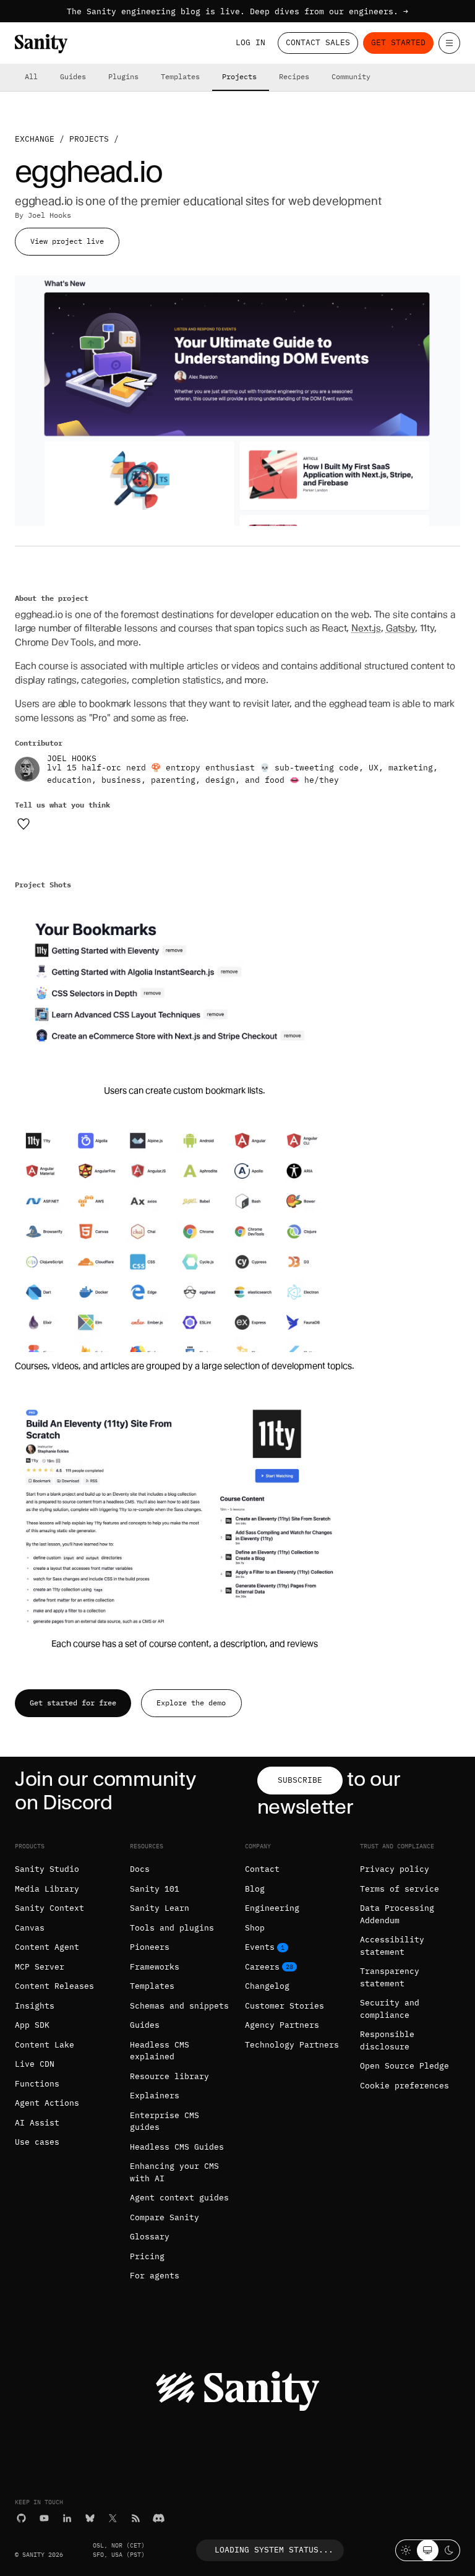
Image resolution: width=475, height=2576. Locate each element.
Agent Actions (47, 2103)
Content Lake (45, 2045)
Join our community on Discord (105, 1790)
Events (260, 1947)
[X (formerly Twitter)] (113, 2518)
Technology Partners (292, 2045)
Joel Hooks (49, 215)
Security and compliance (390, 2009)
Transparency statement (390, 1977)
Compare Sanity (165, 2217)
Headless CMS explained (160, 2051)
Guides (73, 76)
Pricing (147, 2256)
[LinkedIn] (67, 2518)
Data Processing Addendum (397, 1914)
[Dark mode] (449, 2550)
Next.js (366, 628)
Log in (250, 42)
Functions (37, 2084)
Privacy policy (395, 1869)
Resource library (169, 2076)
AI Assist (37, 2123)
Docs (140, 1869)
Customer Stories (285, 2006)
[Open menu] (449, 43)
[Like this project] (24, 824)
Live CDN (35, 2064)
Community (351, 76)
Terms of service (400, 1889)
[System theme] (428, 2550)
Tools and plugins (172, 1928)
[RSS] (136, 2518)
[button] (185, 997)
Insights (35, 2006)
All (31, 76)
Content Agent (47, 1947)
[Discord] (159, 2518)
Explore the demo (191, 1703)
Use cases (37, 2142)
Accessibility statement (392, 1946)
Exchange (35, 139)
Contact (262, 1869)
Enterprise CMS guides (165, 2122)
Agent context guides (179, 2198)
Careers (262, 1967)
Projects (239, 76)
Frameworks (155, 1967)
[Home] (41, 44)
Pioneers (150, 1947)
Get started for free (73, 1703)
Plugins (123, 76)
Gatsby (400, 628)
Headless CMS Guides (177, 2147)
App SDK (32, 2025)
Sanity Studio (47, 1869)
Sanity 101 (155, 1889)
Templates (180, 76)
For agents (155, 2276)
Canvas (30, 1928)
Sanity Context (49, 1908)
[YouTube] (44, 2518)
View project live (67, 241)
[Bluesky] (90, 2518)
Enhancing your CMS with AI (174, 2172)
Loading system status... (274, 2550)
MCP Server (40, 1967)
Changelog (267, 1986)
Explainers (155, 2096)
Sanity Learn (160, 1908)
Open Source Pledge (404, 2066)
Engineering (272, 1908)
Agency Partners (282, 2025)
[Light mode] (406, 2550)
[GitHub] (21, 2518)
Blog (255, 1889)
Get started (398, 42)
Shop (255, 1928)
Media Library (47, 1889)
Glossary (150, 2237)
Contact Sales (318, 42)
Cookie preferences (404, 2086)
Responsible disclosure (387, 2040)
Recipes (294, 76)
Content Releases (54, 1986)
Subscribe (300, 1780)
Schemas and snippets (179, 2006)
